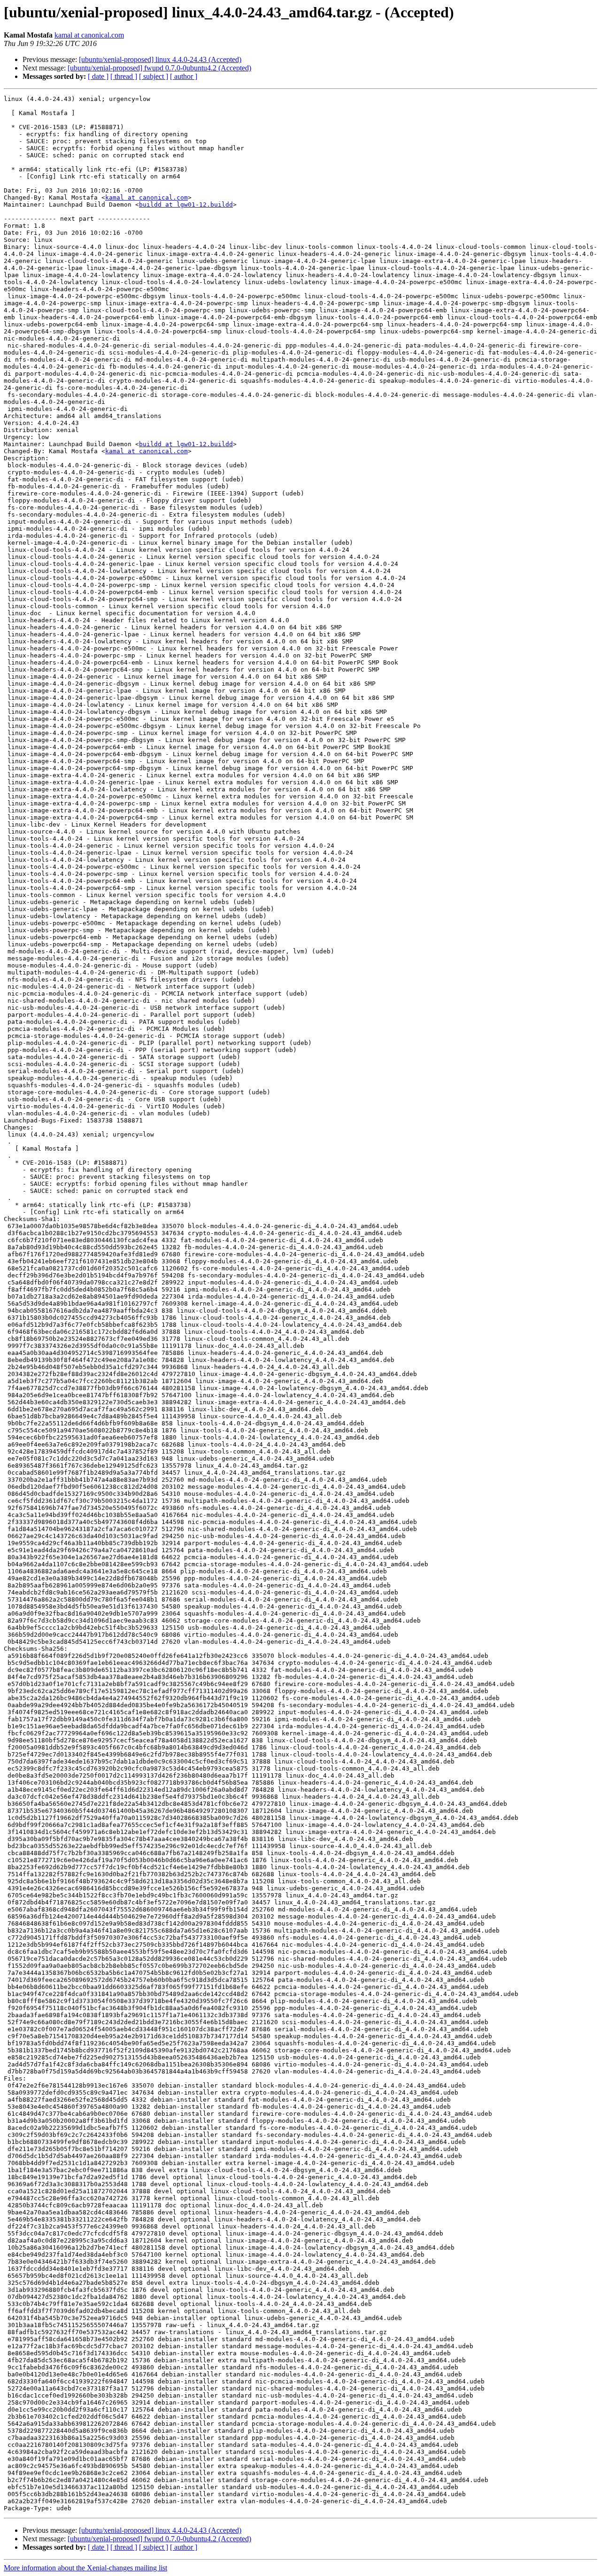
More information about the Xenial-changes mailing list (85, 2568)
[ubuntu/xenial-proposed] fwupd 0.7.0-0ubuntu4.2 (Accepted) (159, 68)
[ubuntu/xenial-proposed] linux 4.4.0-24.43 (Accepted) (160, 59)
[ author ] (184, 76)
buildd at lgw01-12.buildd (186, 205)
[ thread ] (124, 76)
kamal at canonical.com (89, 35)
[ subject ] (154, 76)
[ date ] (98, 76)
